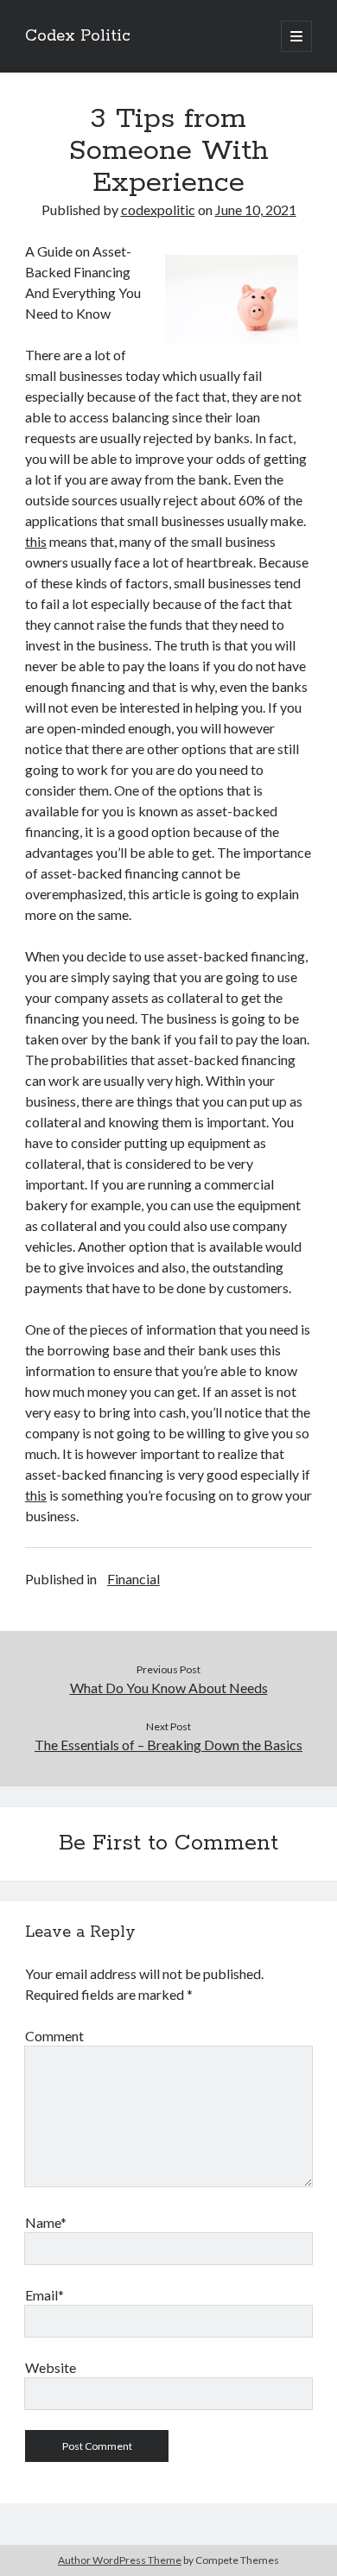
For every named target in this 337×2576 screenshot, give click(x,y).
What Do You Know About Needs (169, 1688)
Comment (54, 2036)
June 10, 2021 (256, 209)
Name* (46, 2222)
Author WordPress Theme (120, 2560)
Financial (134, 1579)
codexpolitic (158, 209)
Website (51, 2367)
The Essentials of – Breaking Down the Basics (168, 1745)
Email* (45, 2295)
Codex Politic (78, 36)
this (36, 541)
